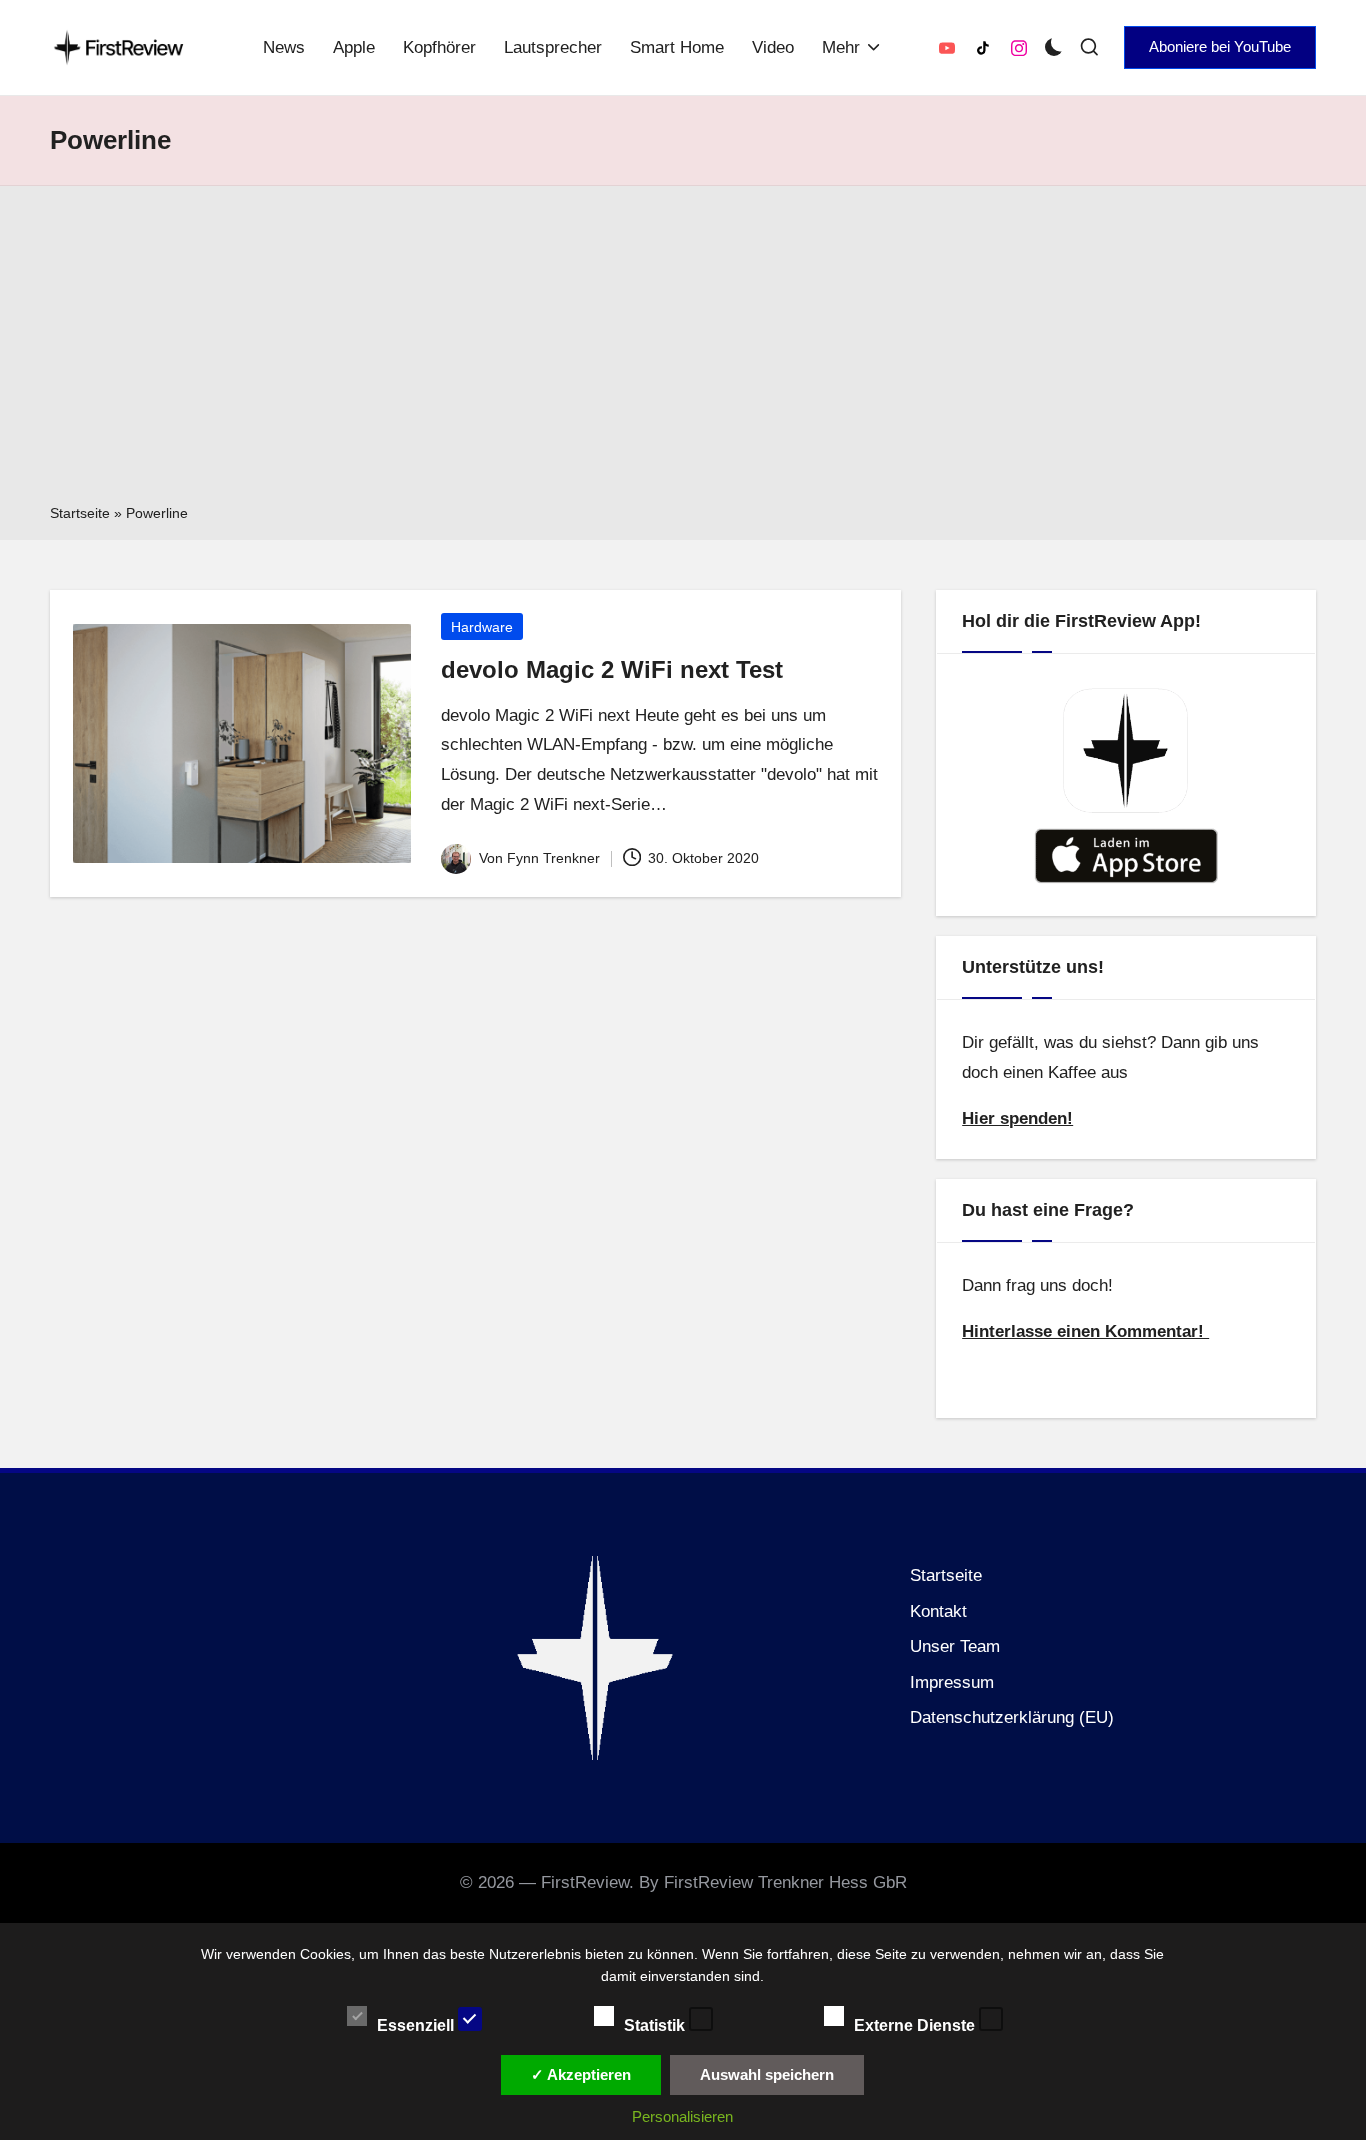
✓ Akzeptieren (581, 2074)
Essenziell (417, 2024)
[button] (1220, 47)
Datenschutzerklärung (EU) (1012, 1717)
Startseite (80, 513)
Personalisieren (682, 2116)
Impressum (952, 1682)
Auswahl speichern (767, 2074)
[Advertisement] (683, 351)
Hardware (482, 627)
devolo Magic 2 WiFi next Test (612, 669)
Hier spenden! (1017, 1118)
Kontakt (938, 1611)
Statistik (656, 2024)
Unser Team (955, 1646)
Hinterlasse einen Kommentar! (1085, 1331)
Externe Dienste (916, 2024)
